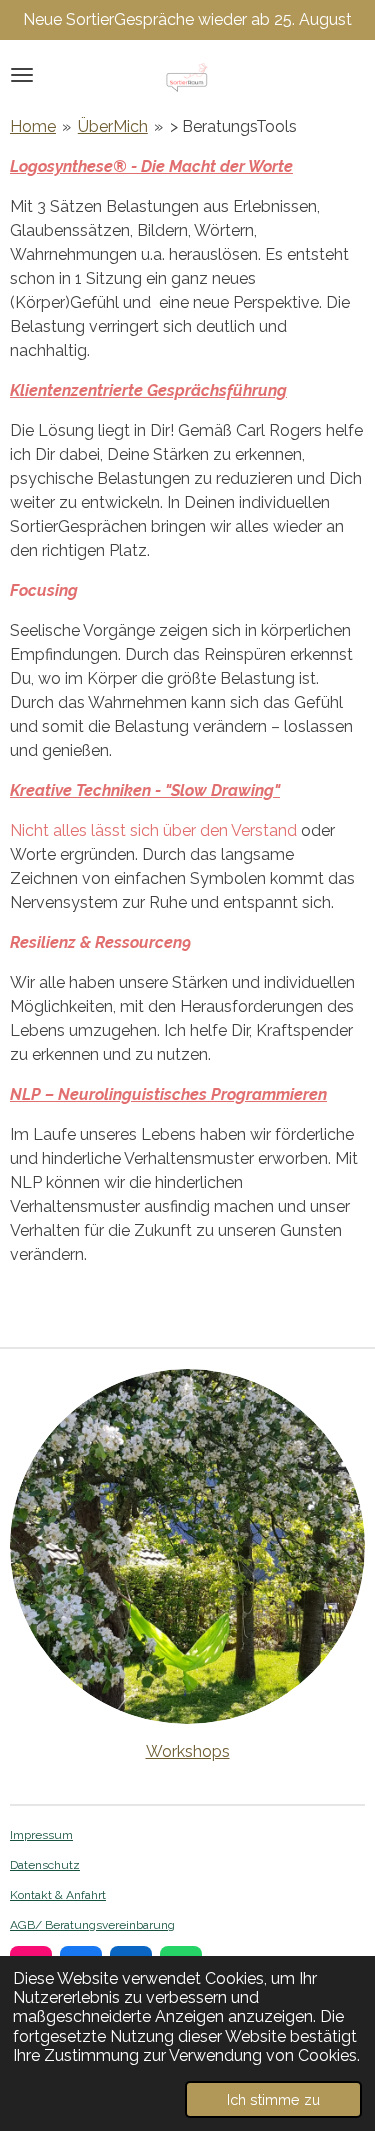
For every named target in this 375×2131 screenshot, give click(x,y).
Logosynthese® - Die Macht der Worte (151, 166)
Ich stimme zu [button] (273, 2099)
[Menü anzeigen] (22, 75)
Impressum (41, 1835)
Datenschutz (45, 1865)
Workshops (188, 1751)
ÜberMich (113, 126)
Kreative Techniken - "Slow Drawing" (145, 790)
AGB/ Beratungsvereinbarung (92, 1925)
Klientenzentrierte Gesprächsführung (148, 390)
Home (33, 126)
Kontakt (31, 1895)
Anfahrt (84, 1895)
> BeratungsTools (233, 126)
